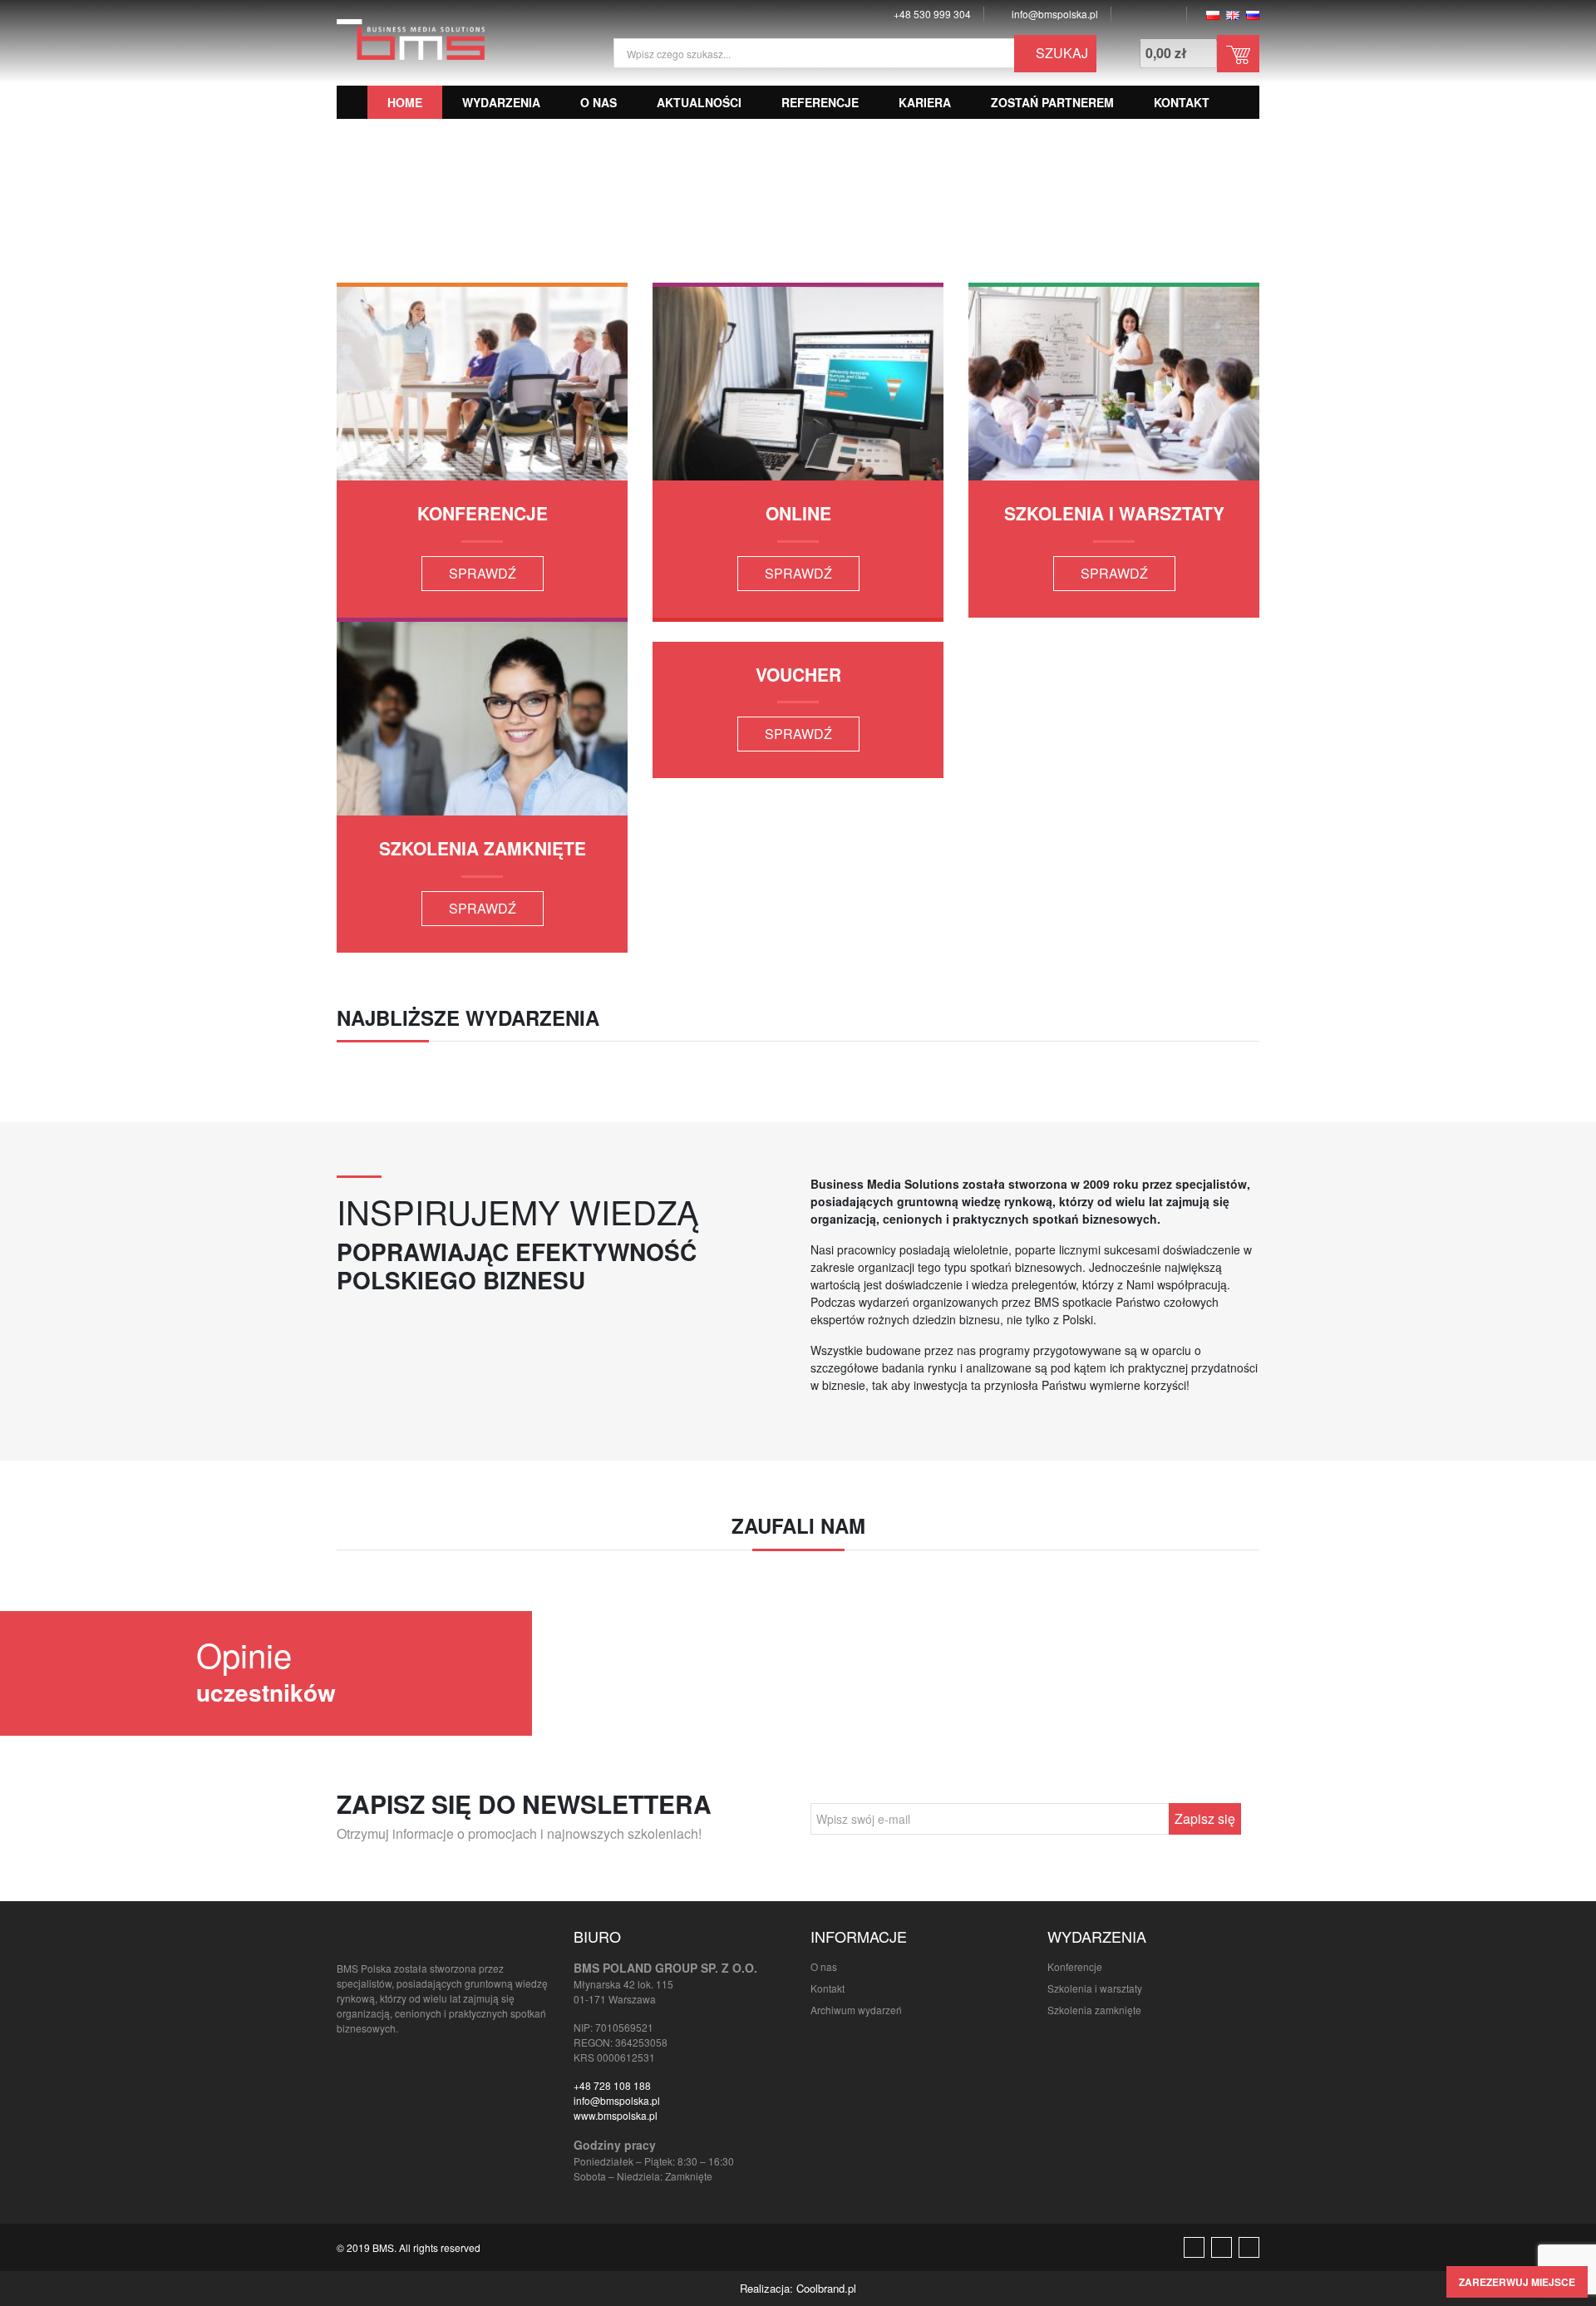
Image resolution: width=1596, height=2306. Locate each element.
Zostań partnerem (1052, 102)
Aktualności (699, 102)
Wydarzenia (501, 102)
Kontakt (1182, 102)
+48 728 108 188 (612, 2085)
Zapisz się (1205, 1818)
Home (405, 102)
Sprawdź (483, 573)
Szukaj (1060, 53)
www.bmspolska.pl (616, 2115)
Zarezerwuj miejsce (1517, 2282)
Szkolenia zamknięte (1094, 2010)
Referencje (820, 102)
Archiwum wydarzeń (856, 2010)
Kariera (925, 102)
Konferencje (1075, 1966)
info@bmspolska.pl (617, 2100)
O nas (598, 102)
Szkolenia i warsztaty (1095, 1988)
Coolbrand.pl (826, 2288)
